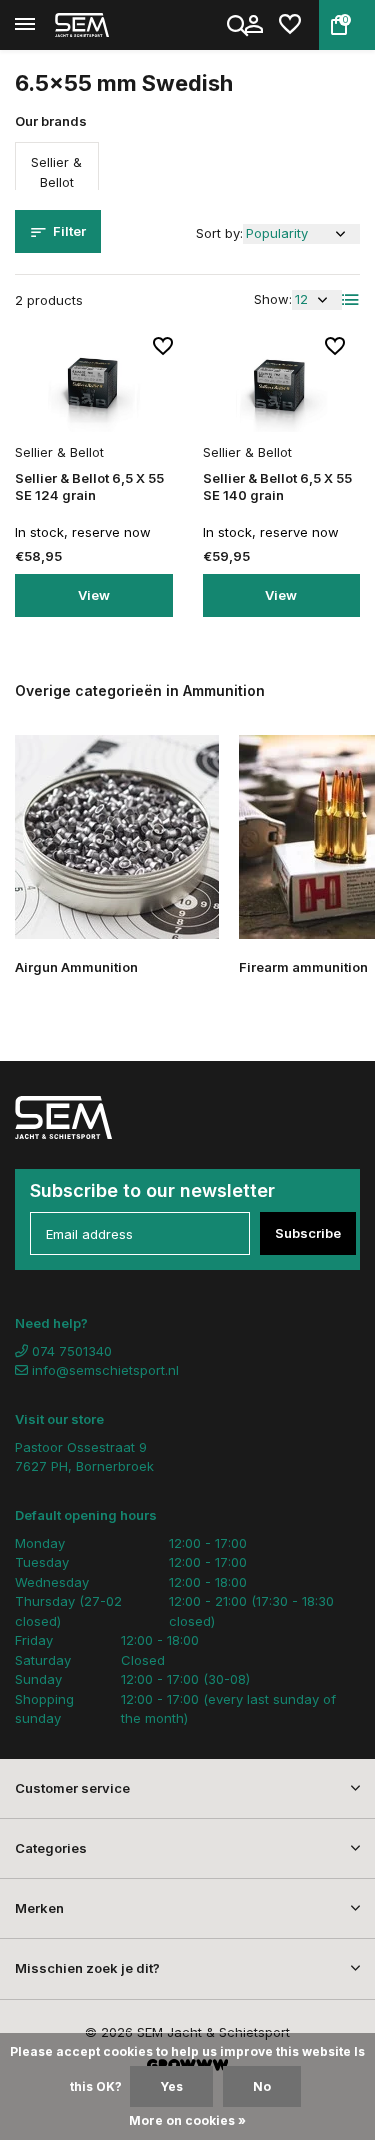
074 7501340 (70, 1351)
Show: (273, 299)
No (262, 2086)
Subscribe (308, 1233)
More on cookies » (187, 2120)
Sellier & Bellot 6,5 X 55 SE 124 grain (89, 486)
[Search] (239, 25)
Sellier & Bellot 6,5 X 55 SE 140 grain (277, 486)
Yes (171, 2086)
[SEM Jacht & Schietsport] (106, 25)
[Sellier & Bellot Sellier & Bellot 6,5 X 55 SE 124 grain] (94, 386)
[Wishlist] (290, 25)
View (94, 595)
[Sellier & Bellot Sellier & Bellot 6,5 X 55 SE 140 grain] (282, 386)
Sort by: (219, 233)
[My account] (253, 25)
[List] (351, 300)
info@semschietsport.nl (105, 1370)
